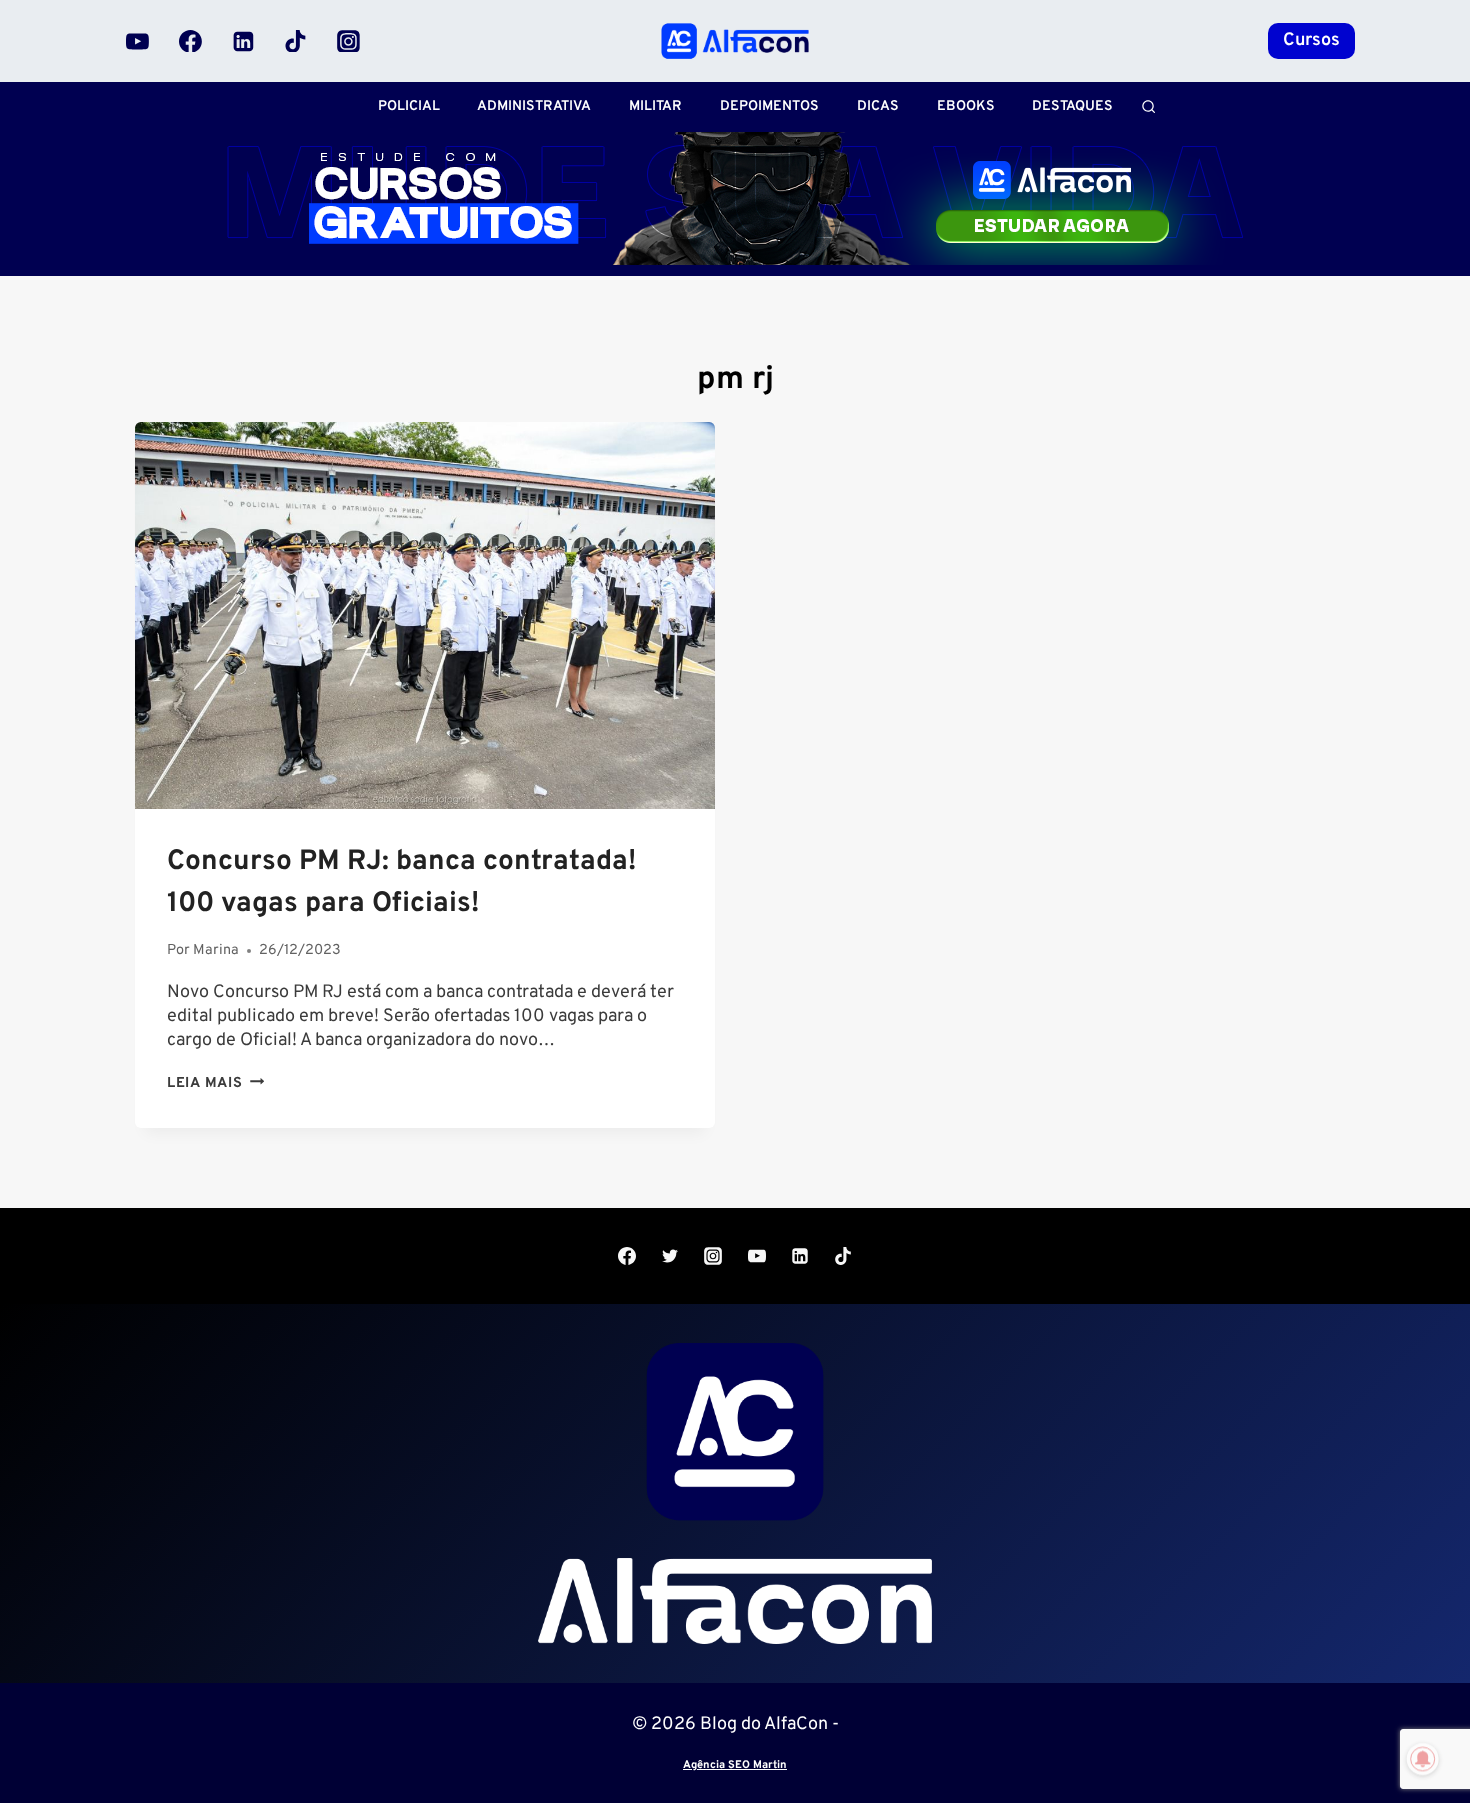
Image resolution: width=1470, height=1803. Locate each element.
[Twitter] (670, 1256)
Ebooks (966, 106)
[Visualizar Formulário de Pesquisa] (1148, 106)
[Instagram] (348, 41)
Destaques (1072, 106)
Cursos (1311, 40)
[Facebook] (191, 41)
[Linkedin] (243, 41)
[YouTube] (138, 41)
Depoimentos (769, 106)
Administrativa (534, 106)
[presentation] (425, 615)
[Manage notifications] (1423, 1759)
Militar (655, 106)
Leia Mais (215, 1083)
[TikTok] (296, 41)
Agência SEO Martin (735, 1765)
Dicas (878, 106)
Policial (409, 106)
